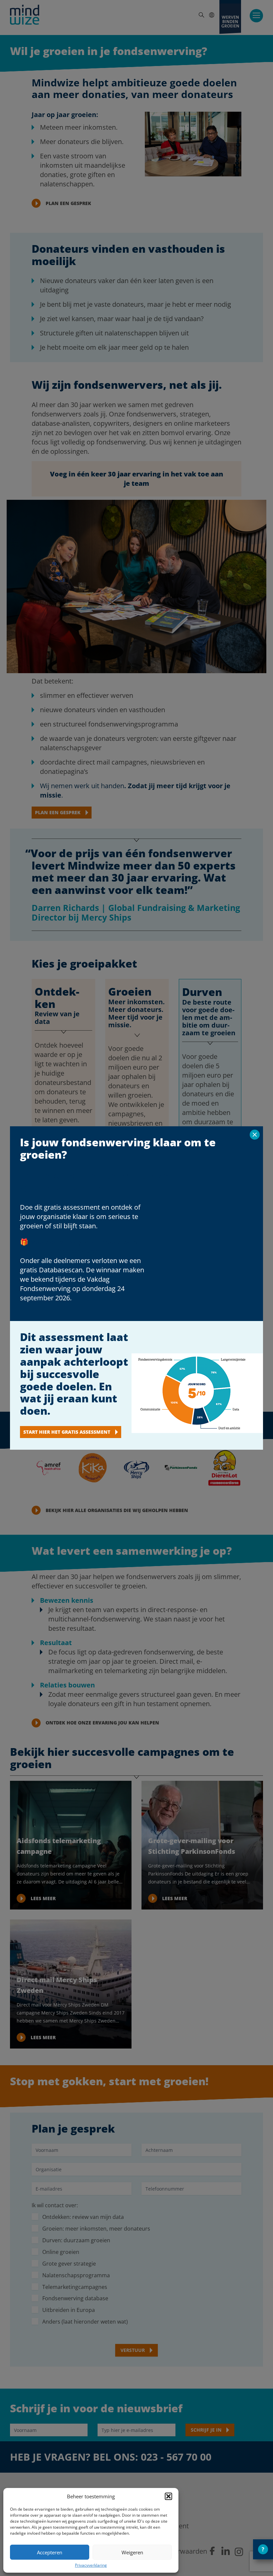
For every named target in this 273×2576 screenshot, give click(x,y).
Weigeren (132, 2552)
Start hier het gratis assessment (67, 1432)
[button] (168, 2496)
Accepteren (50, 2552)
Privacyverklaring (91, 2565)
